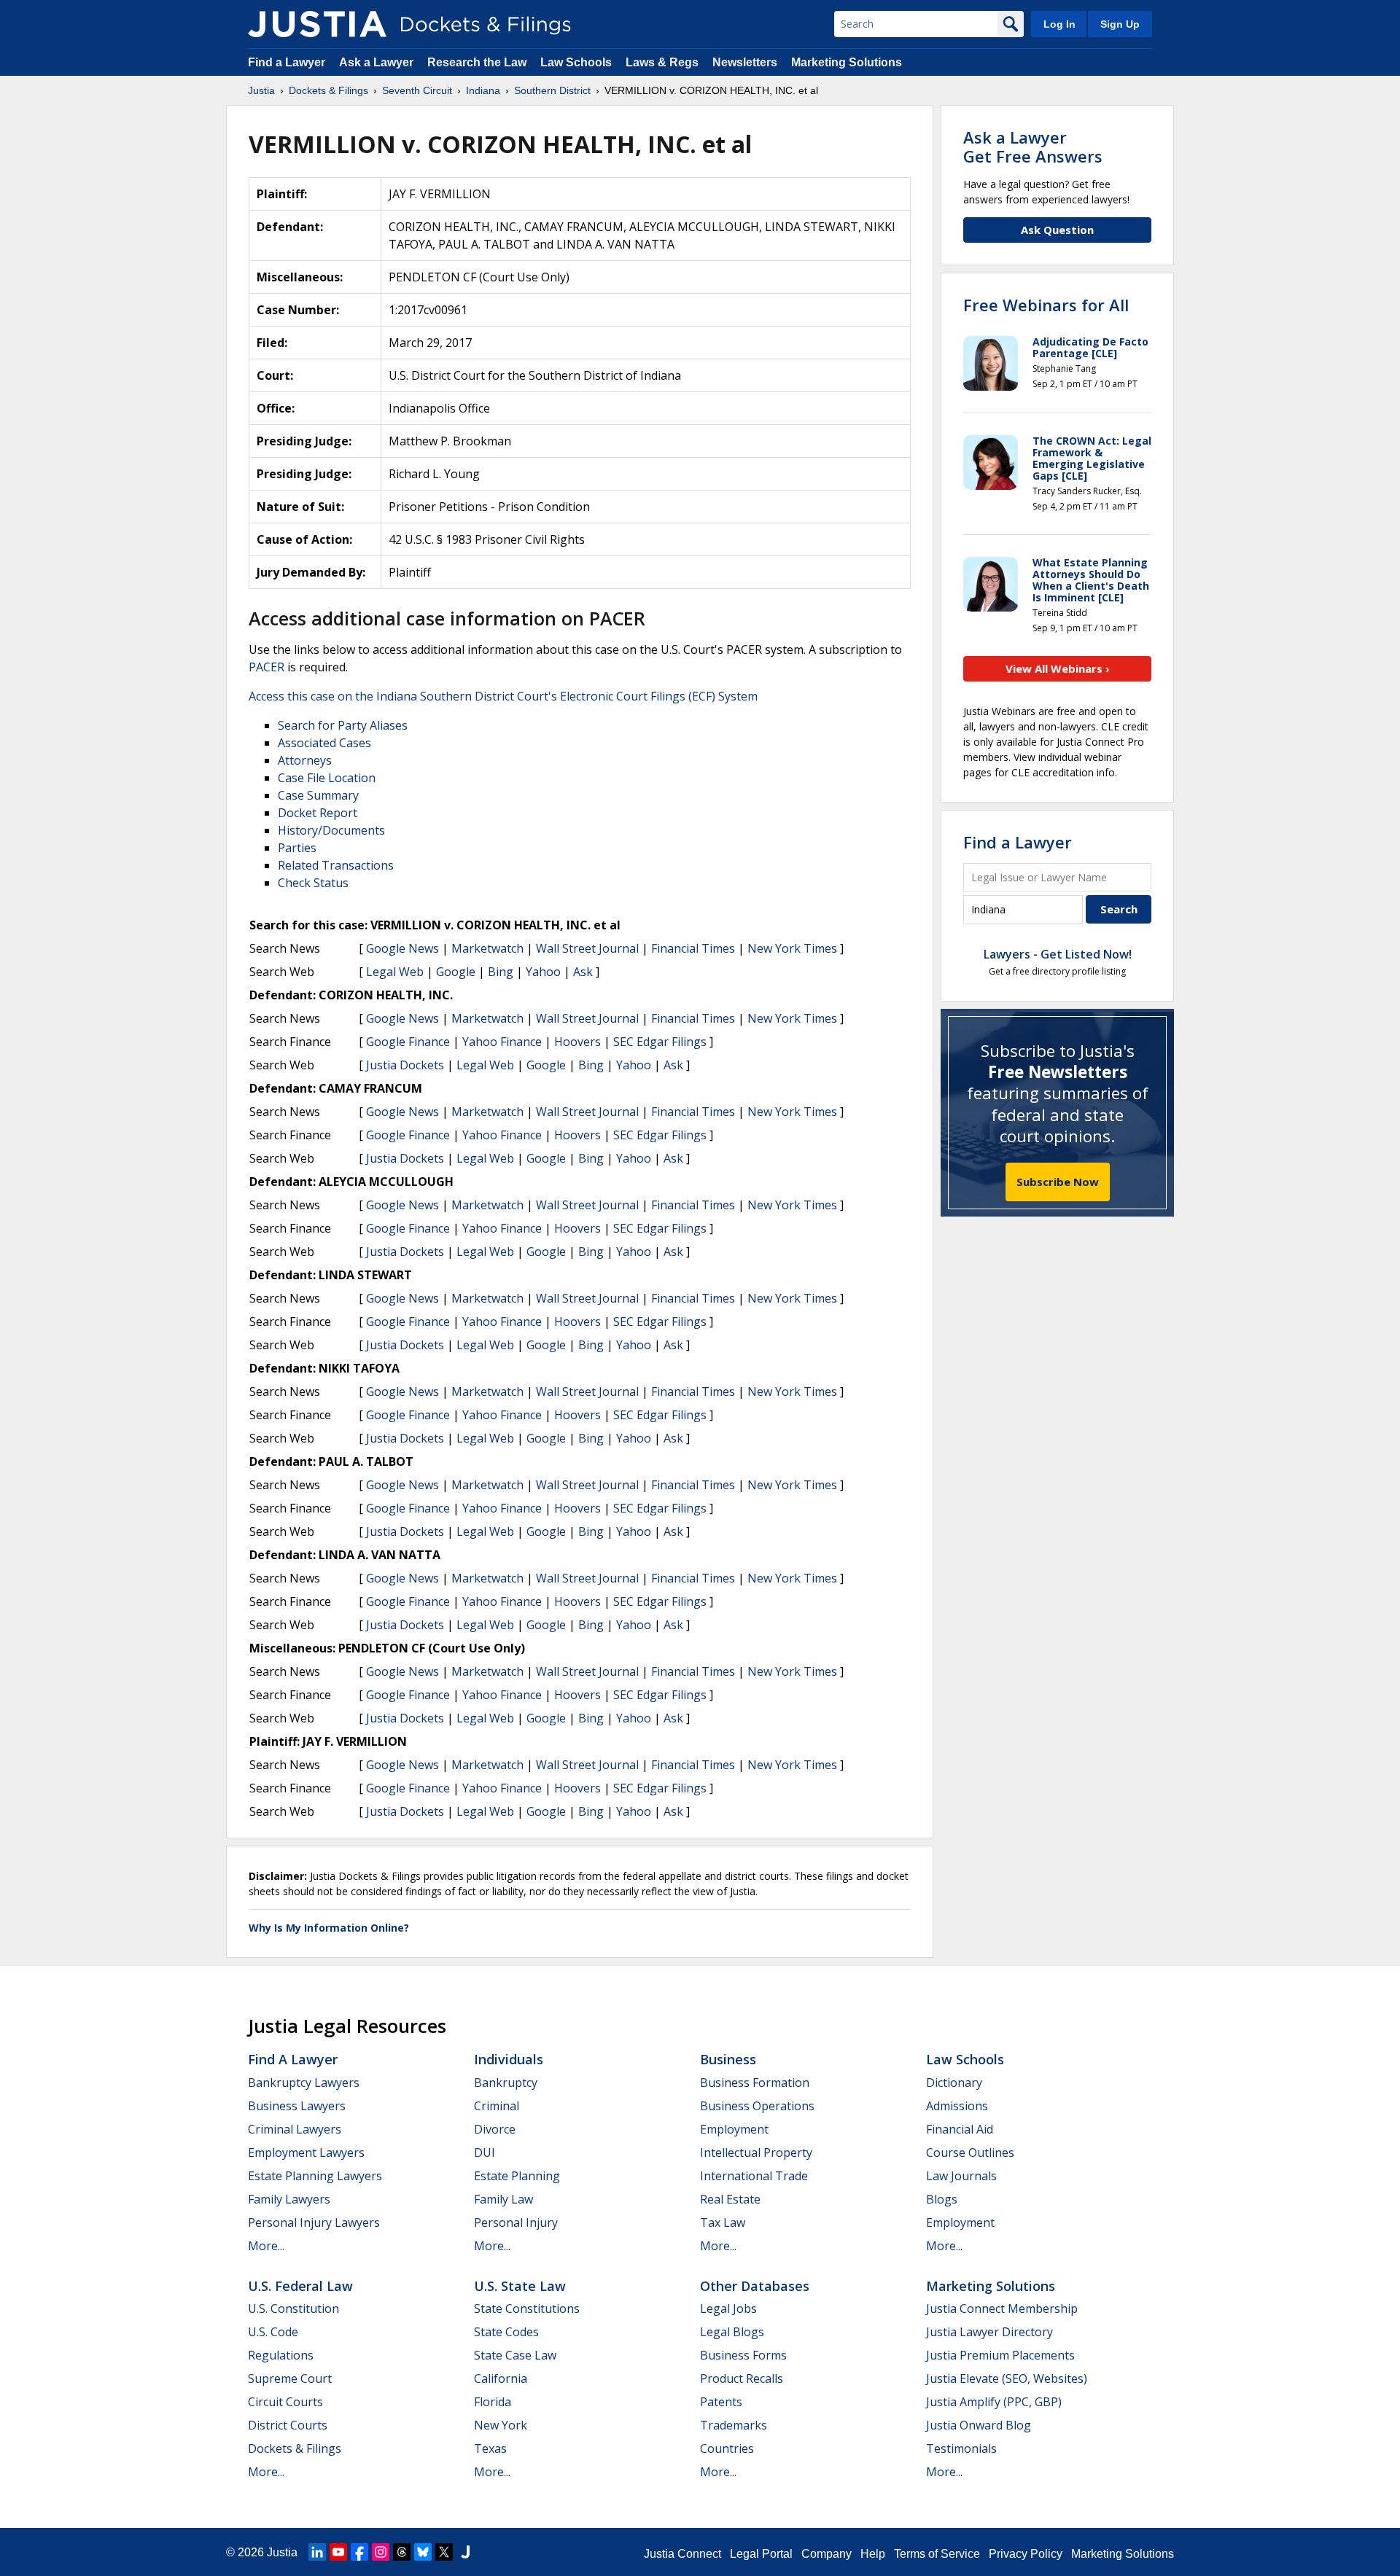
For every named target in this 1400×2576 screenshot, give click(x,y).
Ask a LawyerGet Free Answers (1033, 147)
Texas (490, 2448)
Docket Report (318, 813)
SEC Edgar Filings (660, 1042)
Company (827, 2554)
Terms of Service (937, 2554)
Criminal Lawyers (295, 2129)
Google (456, 972)
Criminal (497, 2106)
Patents (721, 2402)
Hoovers (577, 1042)
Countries (727, 2448)
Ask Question (1057, 230)
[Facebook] (359, 2552)
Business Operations (757, 2106)
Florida (493, 2402)
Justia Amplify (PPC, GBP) (994, 2402)
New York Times (792, 948)
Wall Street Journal (587, 948)
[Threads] (402, 2552)
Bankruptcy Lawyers (304, 2083)
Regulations (281, 2355)
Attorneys (305, 760)
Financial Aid (960, 2129)
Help (873, 2554)
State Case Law (515, 2355)
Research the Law (477, 62)
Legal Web (395, 972)
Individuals (509, 2059)
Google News (402, 948)
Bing (501, 972)
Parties (297, 848)
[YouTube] (338, 2552)
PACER (267, 667)
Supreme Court (290, 2378)
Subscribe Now (1058, 1182)
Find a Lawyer (287, 62)
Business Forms (743, 2355)
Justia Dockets (405, 1065)
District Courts (288, 2425)
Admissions (957, 2106)
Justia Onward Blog (979, 2425)
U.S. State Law (520, 2286)
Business (728, 2059)
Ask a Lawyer (378, 62)
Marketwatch (487, 948)
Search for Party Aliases (343, 725)
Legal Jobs (728, 2308)
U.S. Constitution (293, 2308)
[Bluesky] (423, 2552)
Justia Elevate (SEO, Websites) (1007, 2378)
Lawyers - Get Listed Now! (1058, 954)
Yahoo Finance (502, 1042)
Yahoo (543, 972)
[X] (444, 2552)
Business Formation (755, 2083)
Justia (282, 2552)
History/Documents (331, 830)
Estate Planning (517, 2176)
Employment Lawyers (306, 2152)
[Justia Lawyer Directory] (465, 2552)
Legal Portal (761, 2554)
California (501, 2378)
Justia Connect (682, 2554)
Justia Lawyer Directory (989, 2332)
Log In (1059, 24)
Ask (583, 972)
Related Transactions (336, 865)
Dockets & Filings (295, 2448)
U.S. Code (273, 2332)
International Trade (754, 2176)
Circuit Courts (285, 2402)
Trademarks (734, 2425)
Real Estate (730, 2199)
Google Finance (408, 1042)
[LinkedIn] (317, 2552)
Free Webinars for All (1046, 305)
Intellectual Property (756, 2152)
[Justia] (317, 24)
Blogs (942, 2199)
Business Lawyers (297, 2106)
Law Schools (576, 62)
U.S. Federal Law (300, 2286)
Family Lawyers (289, 2199)
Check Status (313, 883)
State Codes (506, 2332)
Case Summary (318, 795)
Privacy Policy (1026, 2554)
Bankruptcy (506, 2083)
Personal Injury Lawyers (314, 2222)
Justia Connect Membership (1002, 2308)
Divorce (495, 2129)
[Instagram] (381, 2552)
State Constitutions (527, 2308)
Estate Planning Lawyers (315, 2176)
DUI (485, 2152)
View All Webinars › (1058, 668)
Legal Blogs (732, 2332)
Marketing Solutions (847, 62)
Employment (734, 2129)
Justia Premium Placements (1000, 2355)
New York (501, 2425)
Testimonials (961, 2448)
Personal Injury (516, 2222)
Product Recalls (742, 2378)
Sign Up (1120, 24)
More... (266, 2246)
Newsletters (745, 62)
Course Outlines (970, 2152)
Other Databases (755, 2286)
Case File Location (327, 778)
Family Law (503, 2199)
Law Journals (961, 2176)
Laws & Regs (662, 62)
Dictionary (954, 2083)
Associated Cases (324, 743)
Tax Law (723, 2222)
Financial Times (693, 948)
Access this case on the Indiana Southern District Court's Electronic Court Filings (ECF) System (503, 696)
